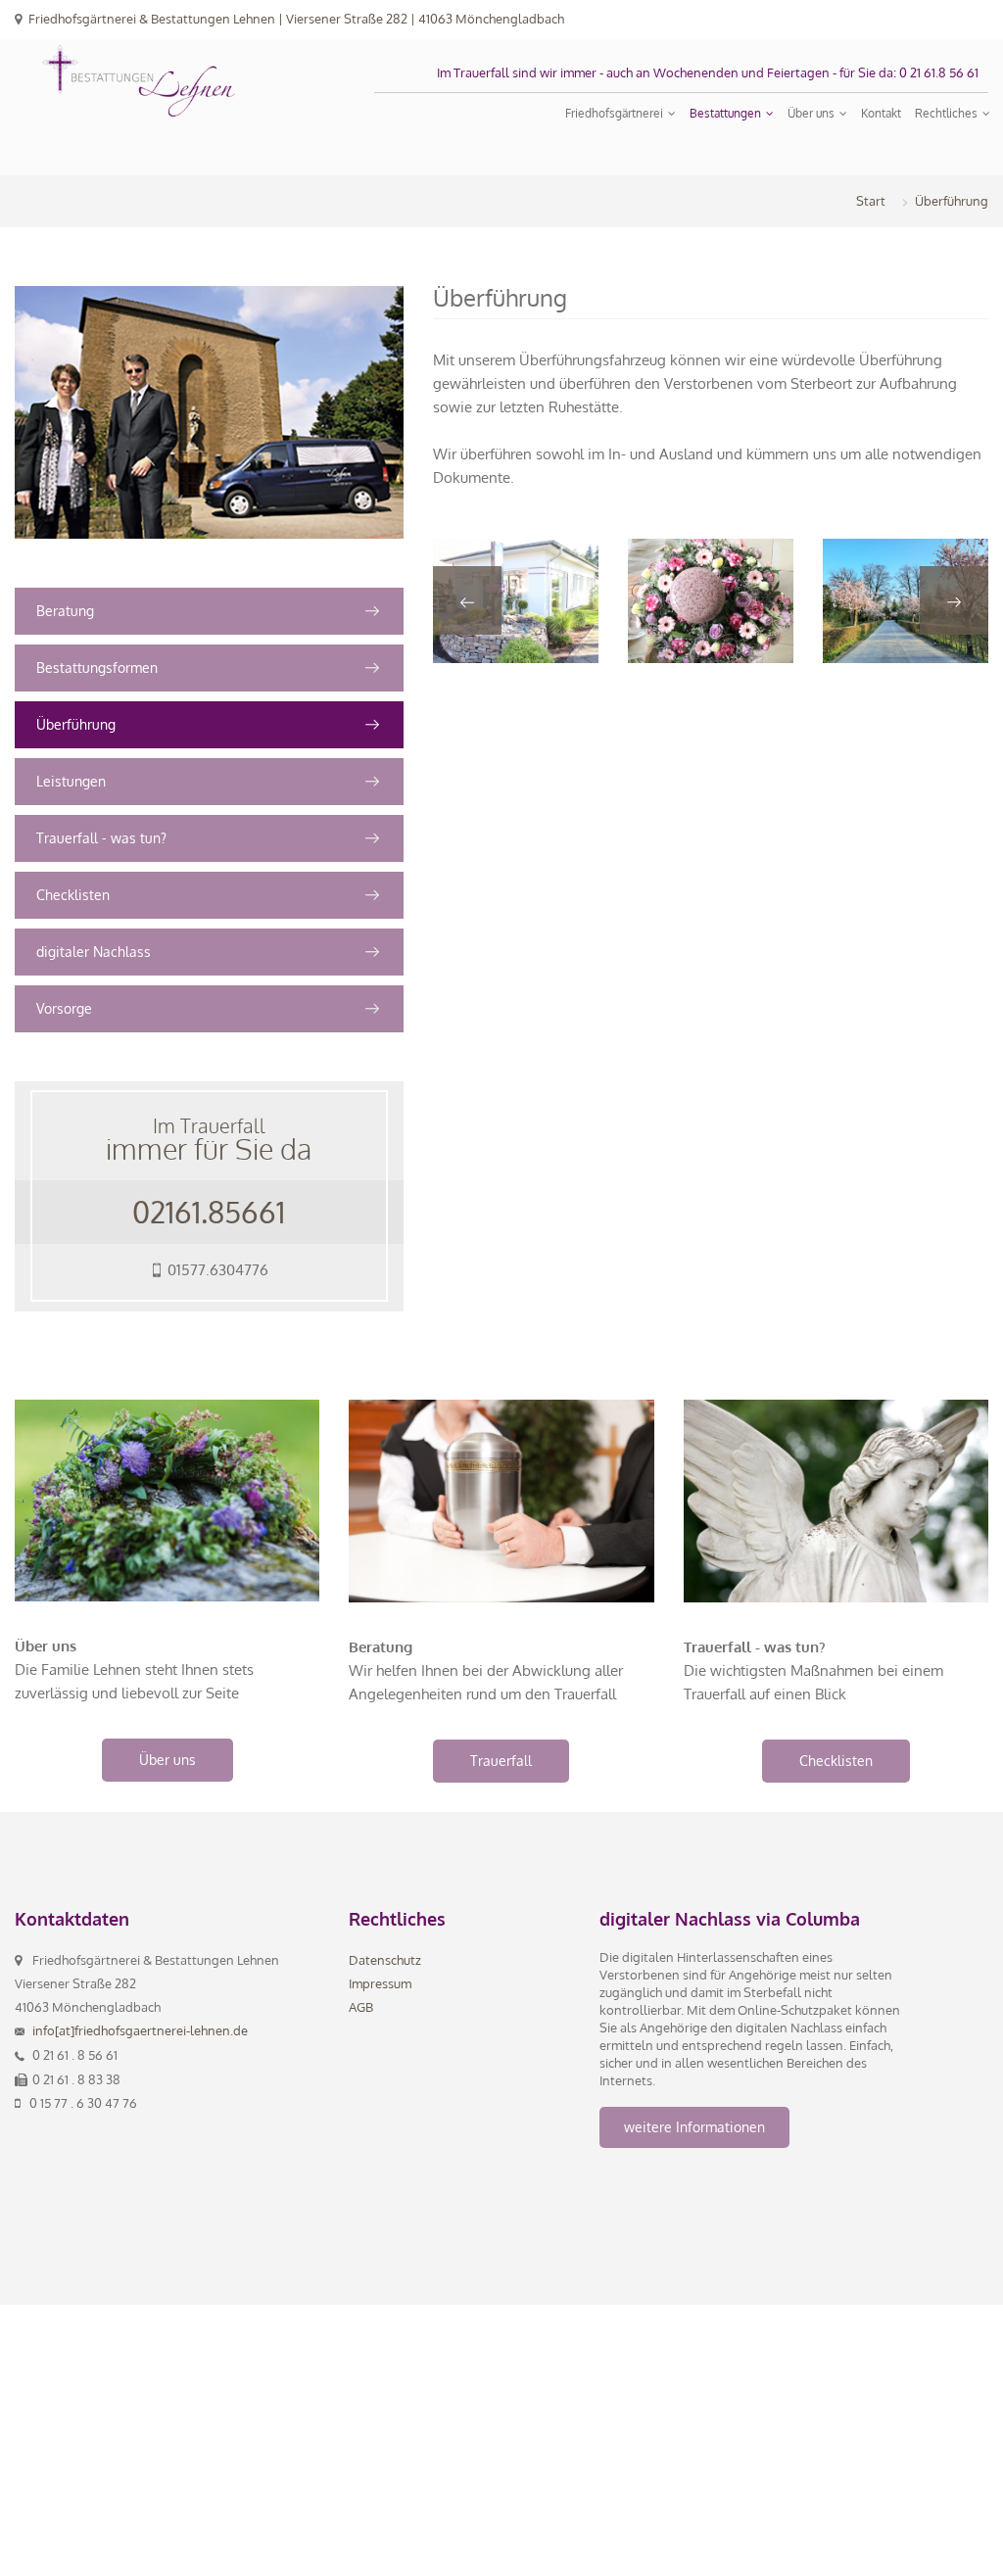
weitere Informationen (694, 2127)
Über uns (812, 113)
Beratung (65, 611)
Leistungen (71, 781)
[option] (516, 601)
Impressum (380, 1983)
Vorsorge (64, 1008)
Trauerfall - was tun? (101, 838)
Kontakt (881, 113)
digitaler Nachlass (94, 952)
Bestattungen (727, 113)
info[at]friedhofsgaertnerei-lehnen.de (140, 2030)
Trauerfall (501, 1761)
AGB (361, 2007)
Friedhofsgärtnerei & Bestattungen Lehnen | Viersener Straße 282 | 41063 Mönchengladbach (296, 19)
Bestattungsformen (97, 668)
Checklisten (73, 895)
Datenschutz (385, 1960)
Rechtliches (948, 113)
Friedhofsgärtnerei (616, 113)
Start (871, 201)
